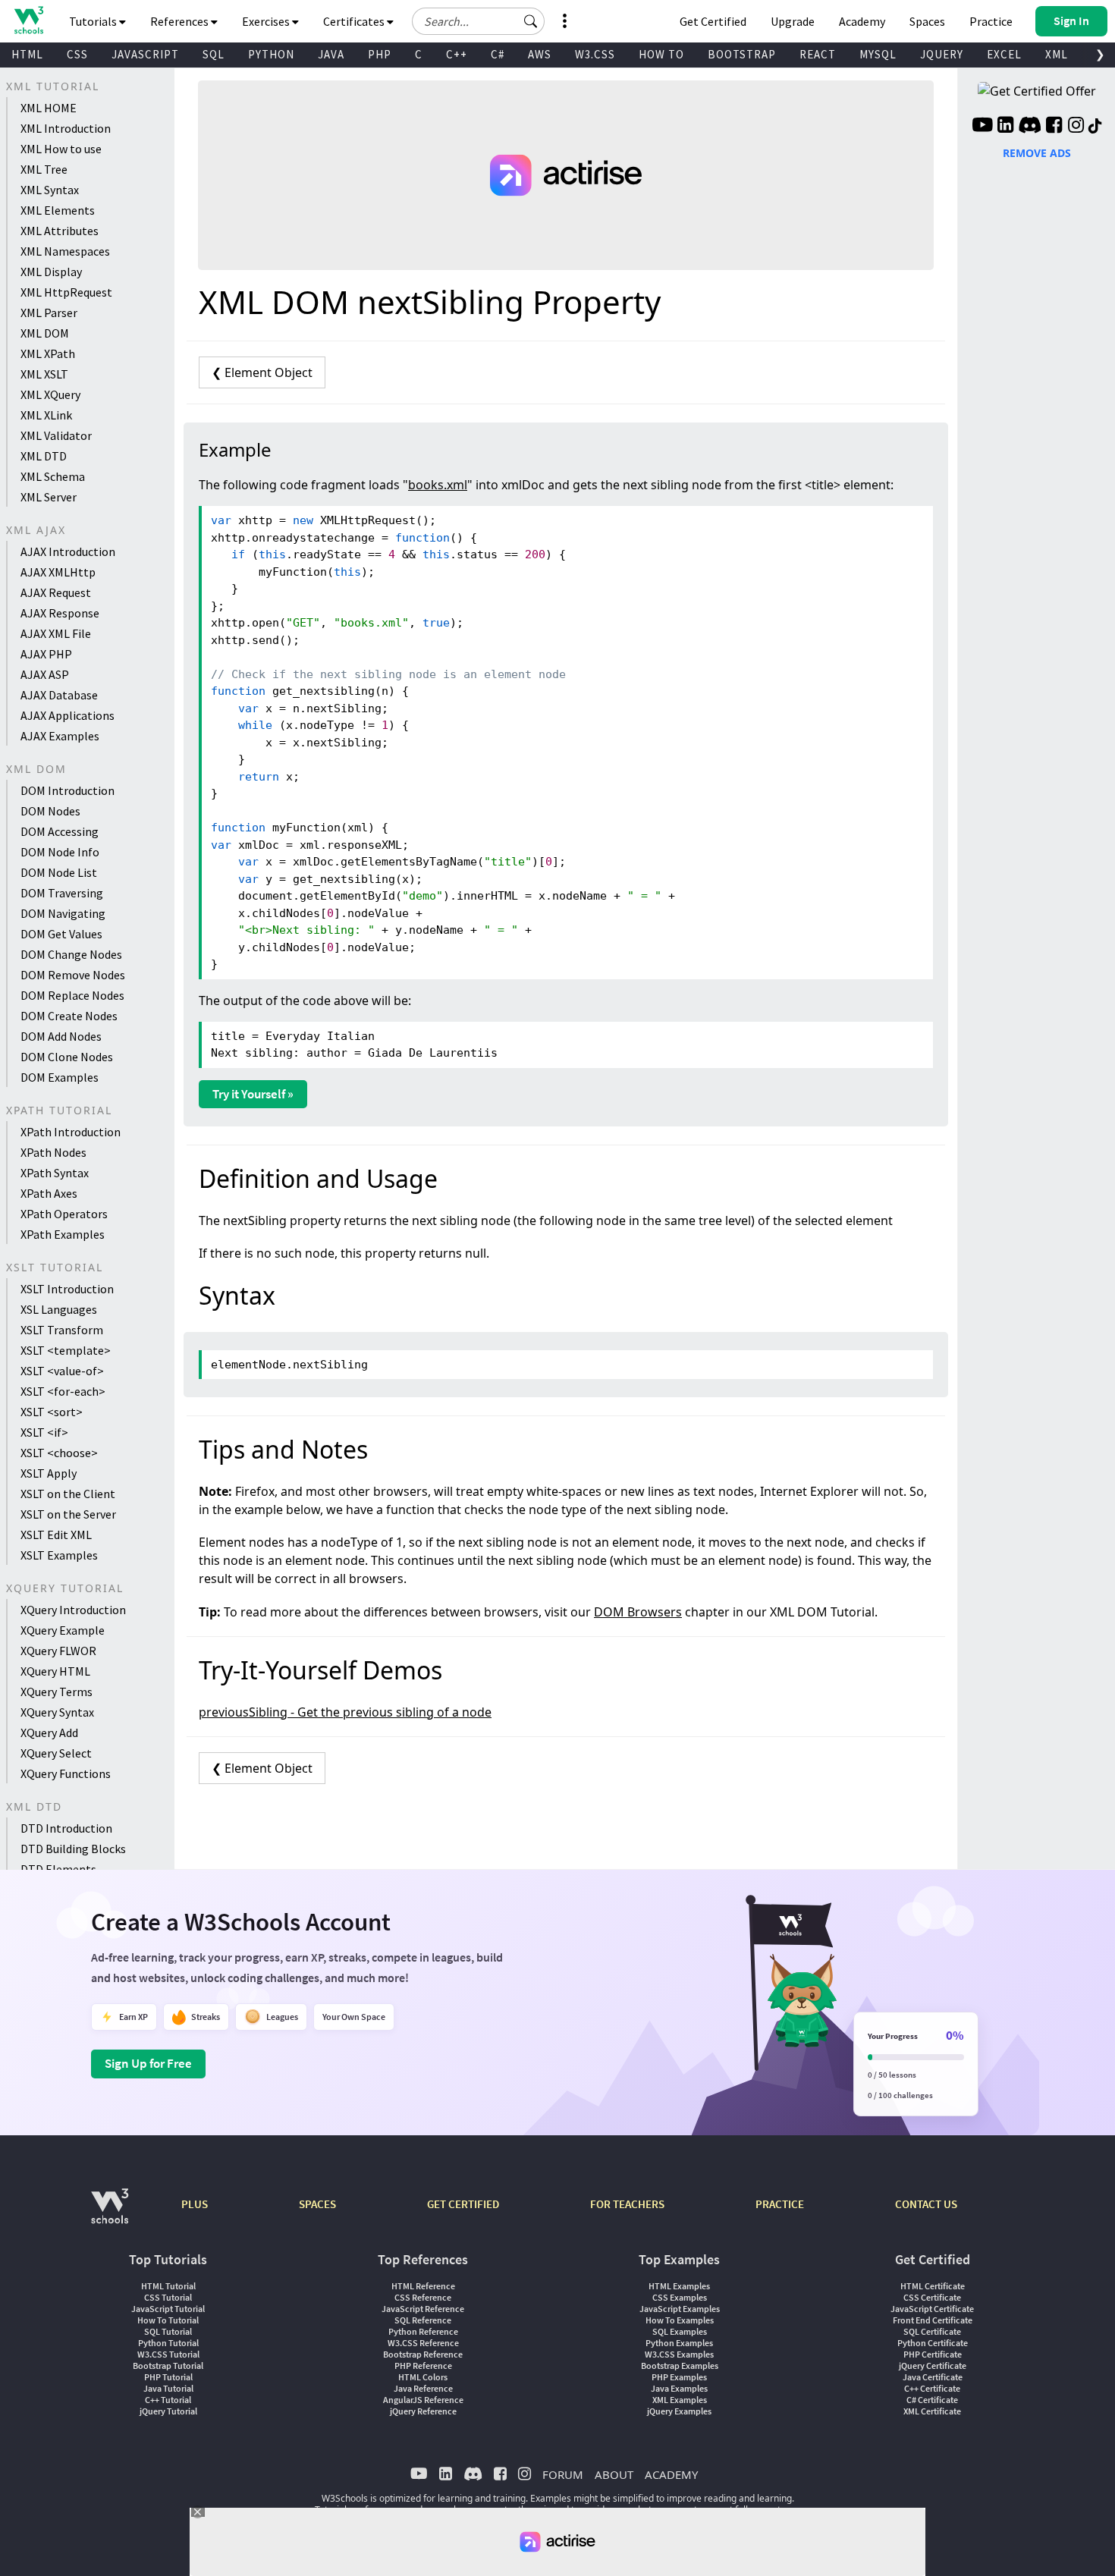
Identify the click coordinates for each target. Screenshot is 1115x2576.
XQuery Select (56, 1753)
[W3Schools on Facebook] (1054, 127)
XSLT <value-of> (62, 1371)
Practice (991, 21)
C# (498, 54)
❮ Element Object (262, 372)
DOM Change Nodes (71, 954)
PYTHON (271, 54)
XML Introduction (66, 128)
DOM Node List (59, 872)
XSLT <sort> (52, 1412)
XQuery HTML (55, 1671)
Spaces (927, 21)
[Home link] (28, 20)
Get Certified (713, 21)
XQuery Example (63, 1630)
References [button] (181, 21)
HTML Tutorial (168, 2286)
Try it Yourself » (253, 1094)
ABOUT (614, 2474)
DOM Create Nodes (69, 1016)
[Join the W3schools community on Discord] (1030, 127)
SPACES (317, 2204)
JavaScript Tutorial (168, 2309)
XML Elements (58, 210)
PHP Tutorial (168, 2377)
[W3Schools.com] (110, 2214)
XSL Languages (59, 1309)
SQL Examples (680, 2331)
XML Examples (680, 2400)
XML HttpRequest (66, 292)
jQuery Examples (679, 2411)
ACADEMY (671, 2474)
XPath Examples (63, 1234)
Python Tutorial (168, 2343)
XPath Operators (64, 1214)
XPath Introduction (71, 1132)
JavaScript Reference (423, 2309)
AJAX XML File (56, 633)
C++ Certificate (932, 2388)
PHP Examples (679, 2377)
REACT (818, 54)
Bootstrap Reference (423, 2354)
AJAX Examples (60, 736)
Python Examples (679, 2343)
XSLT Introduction (67, 1289)
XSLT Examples (59, 1555)
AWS (540, 54)
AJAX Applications (68, 715)
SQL (214, 54)
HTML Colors (423, 2377)
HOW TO (661, 54)
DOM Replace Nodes (72, 995)
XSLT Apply (49, 1473)
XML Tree (44, 169)
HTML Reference (423, 2286)
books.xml (438, 485)
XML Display (51, 272)
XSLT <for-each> (63, 1391)
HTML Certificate (933, 2286)
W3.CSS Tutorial (168, 2354)
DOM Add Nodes (61, 1036)
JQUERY (942, 54)
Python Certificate (933, 2343)
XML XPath (48, 353)
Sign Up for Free (148, 2063)
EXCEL (1004, 54)
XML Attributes (60, 231)
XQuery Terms (57, 1692)
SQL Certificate (932, 2331)
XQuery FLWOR (58, 1651)
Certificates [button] (355, 21)
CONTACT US (926, 2204)
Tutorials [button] (94, 21)
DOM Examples (60, 1077)
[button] (531, 21)
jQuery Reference (423, 2411)
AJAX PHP (46, 654)
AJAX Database (59, 695)
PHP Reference (423, 2366)
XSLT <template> (66, 1350)
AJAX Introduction (68, 551)
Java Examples (679, 2388)
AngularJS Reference (423, 2400)
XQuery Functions (66, 1773)
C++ (457, 54)
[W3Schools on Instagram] (1076, 127)
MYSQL (878, 54)
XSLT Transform (62, 1330)
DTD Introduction (66, 1828)
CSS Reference (423, 2297)
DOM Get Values (61, 934)
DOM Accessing (60, 831)
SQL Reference (423, 2320)
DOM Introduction (68, 790)
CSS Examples (680, 2297)
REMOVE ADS (1037, 153)
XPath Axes (49, 1193)
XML (1057, 54)
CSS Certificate (932, 2297)
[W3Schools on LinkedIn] (1005, 127)
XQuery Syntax (57, 1712)
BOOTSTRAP (742, 54)
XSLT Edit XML (56, 1535)
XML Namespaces (65, 251)
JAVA (331, 54)
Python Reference (423, 2331)
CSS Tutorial (168, 2297)
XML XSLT (44, 374)
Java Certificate (933, 2377)
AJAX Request (56, 592)
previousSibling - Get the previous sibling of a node (345, 1712)
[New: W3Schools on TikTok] (1095, 127)
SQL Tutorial (168, 2331)
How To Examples (680, 2320)
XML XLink (46, 415)
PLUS (195, 2204)
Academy (862, 21)
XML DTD (44, 456)
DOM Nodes (50, 811)
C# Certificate (932, 2400)
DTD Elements (58, 1869)
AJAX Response (60, 613)
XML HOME (49, 108)
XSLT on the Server (68, 1514)
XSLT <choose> (59, 1453)
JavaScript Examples (680, 2309)
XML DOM (45, 333)
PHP (380, 54)
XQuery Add (49, 1733)
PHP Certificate (933, 2354)
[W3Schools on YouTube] (982, 127)
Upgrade (793, 21)
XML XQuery (50, 394)
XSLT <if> (44, 1432)
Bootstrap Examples (680, 2366)
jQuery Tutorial (168, 2411)
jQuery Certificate (933, 2366)
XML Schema (53, 476)
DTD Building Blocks (73, 1849)
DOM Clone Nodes (67, 1057)
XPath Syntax (55, 1173)
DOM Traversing (62, 893)
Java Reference (423, 2388)
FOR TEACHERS (627, 2204)
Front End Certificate (933, 2320)
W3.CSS (595, 54)
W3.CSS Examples (679, 2354)
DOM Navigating (63, 913)
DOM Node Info (60, 852)
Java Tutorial (168, 2388)
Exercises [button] (267, 21)
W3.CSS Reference (423, 2343)
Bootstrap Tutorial (168, 2366)
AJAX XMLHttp (58, 572)
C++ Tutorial (168, 2400)
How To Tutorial (168, 2320)
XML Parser (49, 313)
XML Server (49, 497)
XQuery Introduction (73, 1610)
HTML (27, 54)
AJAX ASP (45, 674)
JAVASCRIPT (145, 54)
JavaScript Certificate (932, 2309)
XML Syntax (50, 190)
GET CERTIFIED (463, 2204)
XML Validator (56, 435)
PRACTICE (780, 2204)
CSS (77, 54)
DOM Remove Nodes (73, 975)
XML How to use (61, 149)
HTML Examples (679, 2286)
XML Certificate (932, 2411)
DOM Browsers (638, 1612)
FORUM (563, 2474)
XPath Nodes (53, 1152)
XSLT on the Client (68, 1494)
